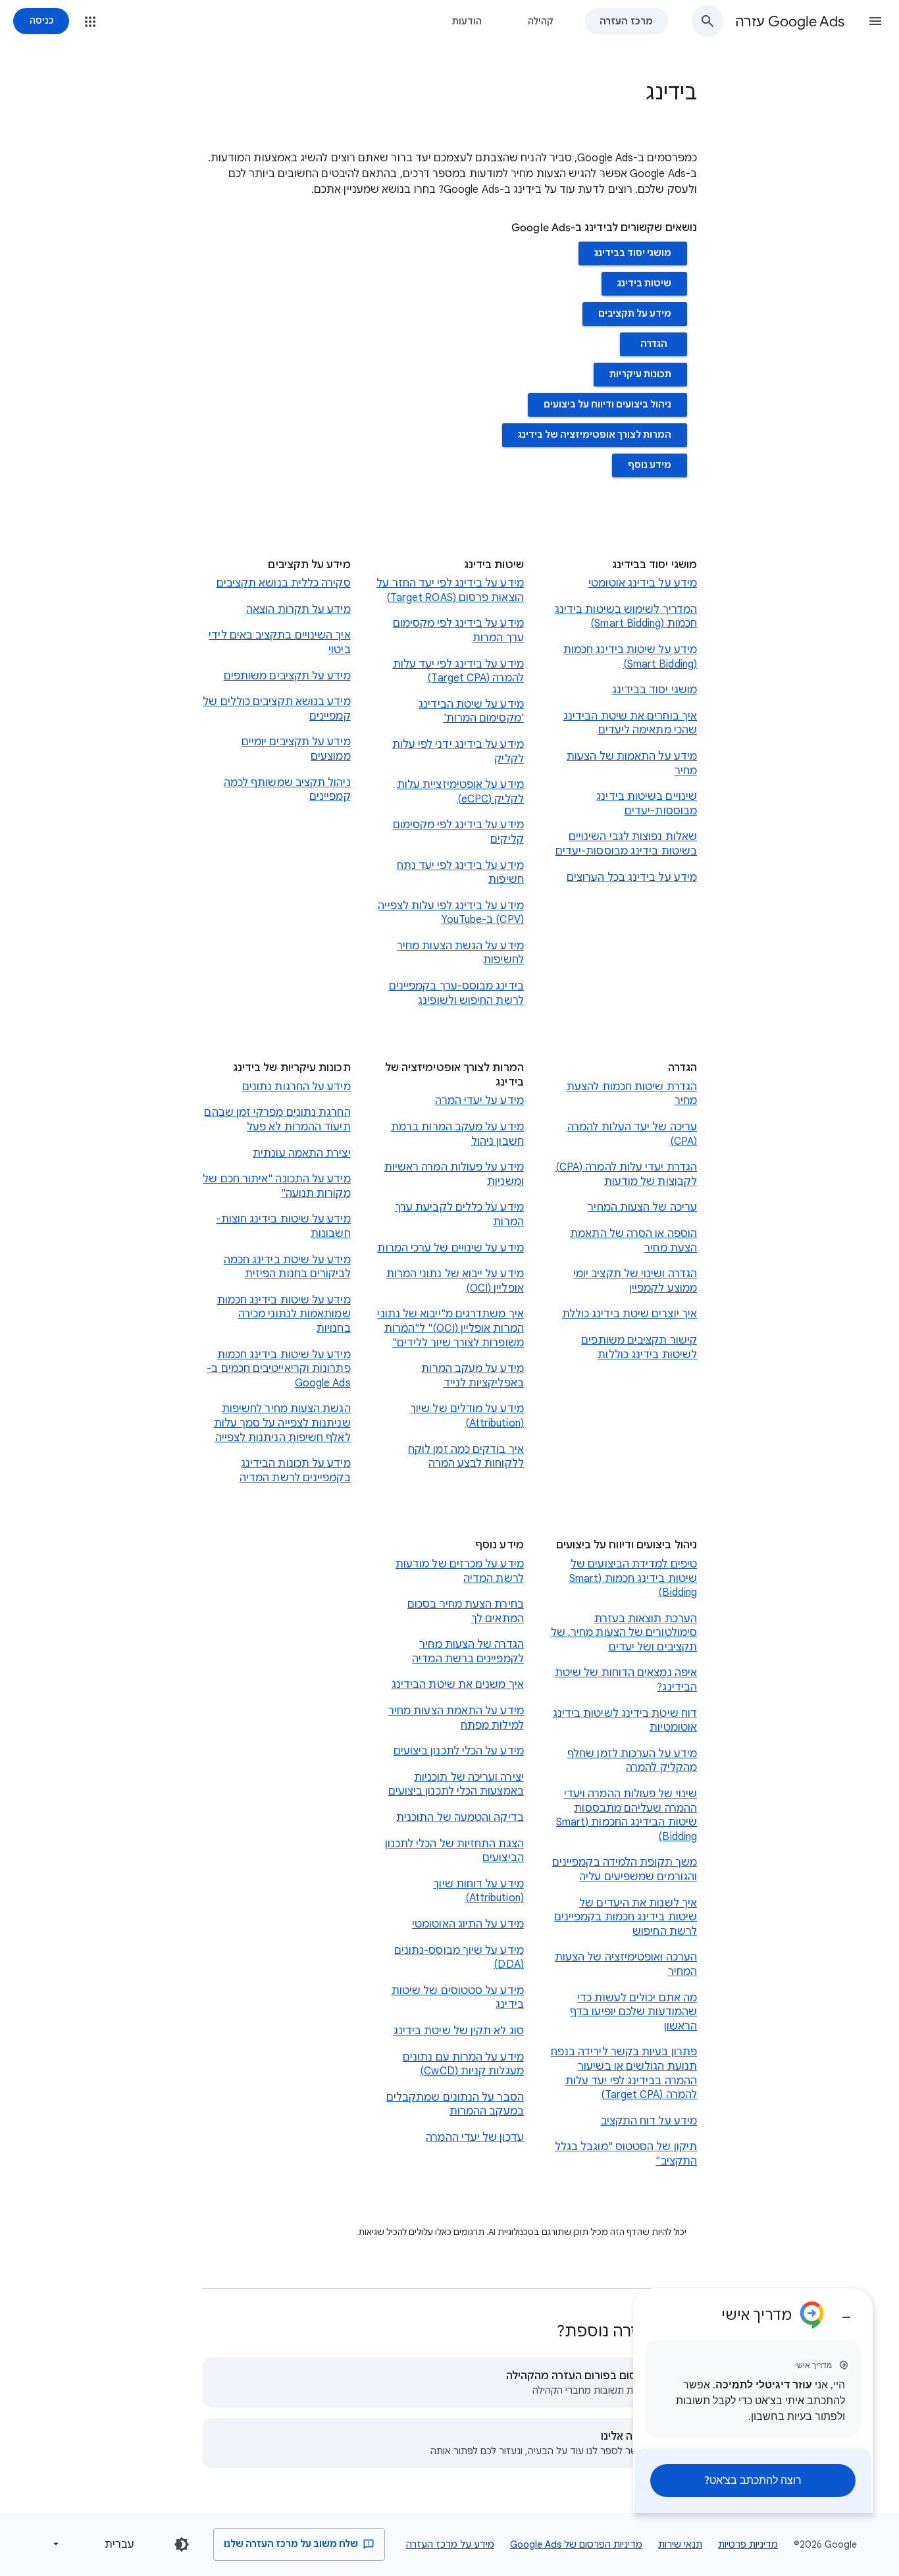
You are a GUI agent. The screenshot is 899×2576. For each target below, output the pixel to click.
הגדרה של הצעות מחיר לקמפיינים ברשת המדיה (468, 1652)
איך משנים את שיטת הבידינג (458, 1685)
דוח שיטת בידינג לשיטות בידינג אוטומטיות (625, 1721)
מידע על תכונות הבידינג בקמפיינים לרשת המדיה (295, 1471)
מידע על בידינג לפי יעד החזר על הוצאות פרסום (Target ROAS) (450, 591)
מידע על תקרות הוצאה (298, 610)
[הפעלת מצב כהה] (182, 2544)
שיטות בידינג (644, 283)
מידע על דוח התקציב (649, 2121)
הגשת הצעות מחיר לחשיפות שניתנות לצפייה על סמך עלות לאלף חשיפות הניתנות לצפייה (282, 1423)
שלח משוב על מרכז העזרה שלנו (292, 2544)
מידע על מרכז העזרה (450, 2544)
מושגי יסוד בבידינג (633, 253)
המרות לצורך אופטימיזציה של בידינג (595, 435)
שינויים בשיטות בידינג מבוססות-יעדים (647, 804)
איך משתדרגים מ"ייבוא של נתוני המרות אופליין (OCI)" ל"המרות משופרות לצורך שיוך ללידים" (450, 1328)
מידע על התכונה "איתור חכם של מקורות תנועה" (276, 1186)
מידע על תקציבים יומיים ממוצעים (296, 749)
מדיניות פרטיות (748, 2544)
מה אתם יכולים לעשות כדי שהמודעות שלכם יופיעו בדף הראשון (633, 2012)
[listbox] (96, 2544)
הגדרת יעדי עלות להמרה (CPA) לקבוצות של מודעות (626, 1174)
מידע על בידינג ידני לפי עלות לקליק (458, 752)
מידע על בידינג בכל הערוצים (632, 878)
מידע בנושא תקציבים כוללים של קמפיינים (276, 709)
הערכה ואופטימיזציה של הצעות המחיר (626, 1964)
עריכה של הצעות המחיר (642, 1207)
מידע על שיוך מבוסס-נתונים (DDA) (459, 1958)
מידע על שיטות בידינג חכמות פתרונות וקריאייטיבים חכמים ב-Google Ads (278, 1369)
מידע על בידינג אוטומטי (643, 583)
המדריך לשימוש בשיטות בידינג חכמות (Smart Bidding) (626, 617)
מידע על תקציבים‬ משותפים (287, 676)
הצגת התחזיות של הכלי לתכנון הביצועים (454, 1851)
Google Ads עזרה (790, 21)
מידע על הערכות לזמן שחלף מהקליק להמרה (632, 1761)
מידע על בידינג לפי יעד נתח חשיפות (460, 873)
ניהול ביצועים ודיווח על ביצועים (607, 405)
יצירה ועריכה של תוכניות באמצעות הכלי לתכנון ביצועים (456, 1785)
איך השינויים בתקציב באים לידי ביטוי (279, 643)
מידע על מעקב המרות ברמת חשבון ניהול (457, 1134)
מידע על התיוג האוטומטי (468, 1924)
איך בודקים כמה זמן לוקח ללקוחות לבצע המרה (466, 1457)
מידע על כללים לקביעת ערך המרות (459, 1215)
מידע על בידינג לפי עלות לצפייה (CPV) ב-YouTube (450, 913)
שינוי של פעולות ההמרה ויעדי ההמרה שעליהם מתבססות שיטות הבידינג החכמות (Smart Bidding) (627, 1815)
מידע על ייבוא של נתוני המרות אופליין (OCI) (455, 1281)
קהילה (541, 21)
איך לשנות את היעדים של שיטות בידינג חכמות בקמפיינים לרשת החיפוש (626, 1917)
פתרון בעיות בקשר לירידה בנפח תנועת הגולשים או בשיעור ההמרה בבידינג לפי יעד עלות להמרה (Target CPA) (624, 2073)
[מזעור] (846, 2312)
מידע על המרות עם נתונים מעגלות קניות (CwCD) (463, 2064)
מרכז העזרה (626, 21)
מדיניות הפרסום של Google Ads (576, 2544)
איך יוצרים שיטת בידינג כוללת (629, 1314)
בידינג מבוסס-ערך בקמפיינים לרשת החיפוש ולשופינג (456, 993)
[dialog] (753, 2401)
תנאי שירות (680, 2544)
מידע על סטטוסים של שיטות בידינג (458, 1998)
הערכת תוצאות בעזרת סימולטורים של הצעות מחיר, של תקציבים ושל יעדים (624, 1633)
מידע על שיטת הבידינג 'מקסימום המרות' (471, 712)
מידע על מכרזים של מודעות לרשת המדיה (460, 1571)
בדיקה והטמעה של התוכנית (460, 1818)
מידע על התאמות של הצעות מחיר (632, 764)
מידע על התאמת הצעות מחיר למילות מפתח (456, 1718)
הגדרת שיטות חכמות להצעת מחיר (632, 1094)
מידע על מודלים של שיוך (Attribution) (467, 1416)
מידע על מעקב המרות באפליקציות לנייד (472, 1376)
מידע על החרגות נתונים (296, 1087)
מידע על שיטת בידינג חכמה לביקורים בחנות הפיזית (287, 1267)
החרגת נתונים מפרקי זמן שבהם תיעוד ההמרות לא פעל (277, 1120)
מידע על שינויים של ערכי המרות (450, 1248)
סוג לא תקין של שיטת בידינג (459, 2031)
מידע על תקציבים (635, 314)
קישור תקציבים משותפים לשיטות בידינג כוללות (639, 1348)
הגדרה (654, 344)
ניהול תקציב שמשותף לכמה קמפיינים (287, 790)
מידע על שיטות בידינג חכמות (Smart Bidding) (630, 657)
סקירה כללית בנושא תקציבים (284, 583)
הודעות (467, 21)
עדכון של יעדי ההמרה (475, 2138)
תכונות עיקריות (640, 374)
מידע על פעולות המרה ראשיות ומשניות (454, 1174)
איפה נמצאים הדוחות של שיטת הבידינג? (626, 1680)
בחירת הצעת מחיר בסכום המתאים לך (466, 1612)
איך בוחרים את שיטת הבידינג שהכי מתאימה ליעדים (630, 723)
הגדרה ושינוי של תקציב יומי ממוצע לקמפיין (635, 1281)
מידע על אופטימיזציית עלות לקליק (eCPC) (460, 792)
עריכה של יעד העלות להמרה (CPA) (632, 1134)
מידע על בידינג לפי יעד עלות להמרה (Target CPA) (458, 671)
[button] (875, 21)
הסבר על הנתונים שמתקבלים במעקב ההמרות (455, 2105)
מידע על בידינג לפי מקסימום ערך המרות (458, 631)
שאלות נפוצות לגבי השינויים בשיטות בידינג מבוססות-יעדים (626, 844)
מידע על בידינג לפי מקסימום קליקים (458, 832)
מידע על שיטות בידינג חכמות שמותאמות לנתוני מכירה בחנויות (284, 1314)
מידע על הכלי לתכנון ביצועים (459, 1751)
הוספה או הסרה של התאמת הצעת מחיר (633, 1241)
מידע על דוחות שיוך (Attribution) (478, 1891)
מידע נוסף (650, 465)
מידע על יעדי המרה (479, 1101)
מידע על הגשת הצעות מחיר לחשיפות (460, 953)
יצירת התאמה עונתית (301, 1153)
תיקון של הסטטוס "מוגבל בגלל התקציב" (626, 2154)
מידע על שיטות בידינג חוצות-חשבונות (283, 1226)
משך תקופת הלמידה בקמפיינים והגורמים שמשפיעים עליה (625, 1870)
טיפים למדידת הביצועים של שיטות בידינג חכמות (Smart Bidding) (633, 1578)
